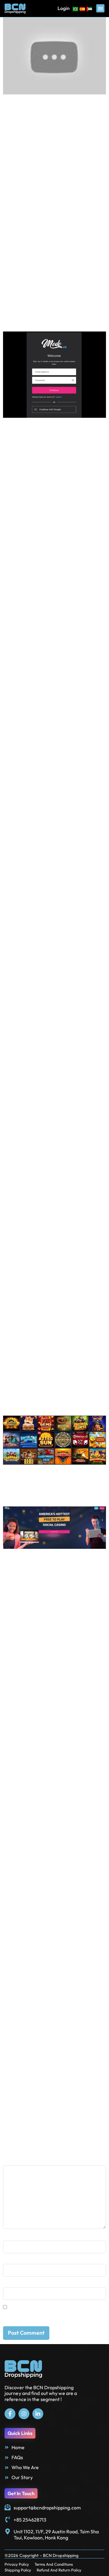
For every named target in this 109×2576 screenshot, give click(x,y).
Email (11, 2261)
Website (12, 2284)
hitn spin (47, 2120)
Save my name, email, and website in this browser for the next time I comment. (47, 2316)
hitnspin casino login (80, 2120)
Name (11, 2238)
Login (64, 8)
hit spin (28, 2120)
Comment (16, 2162)
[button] (100, 8)
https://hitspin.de (76, 280)
